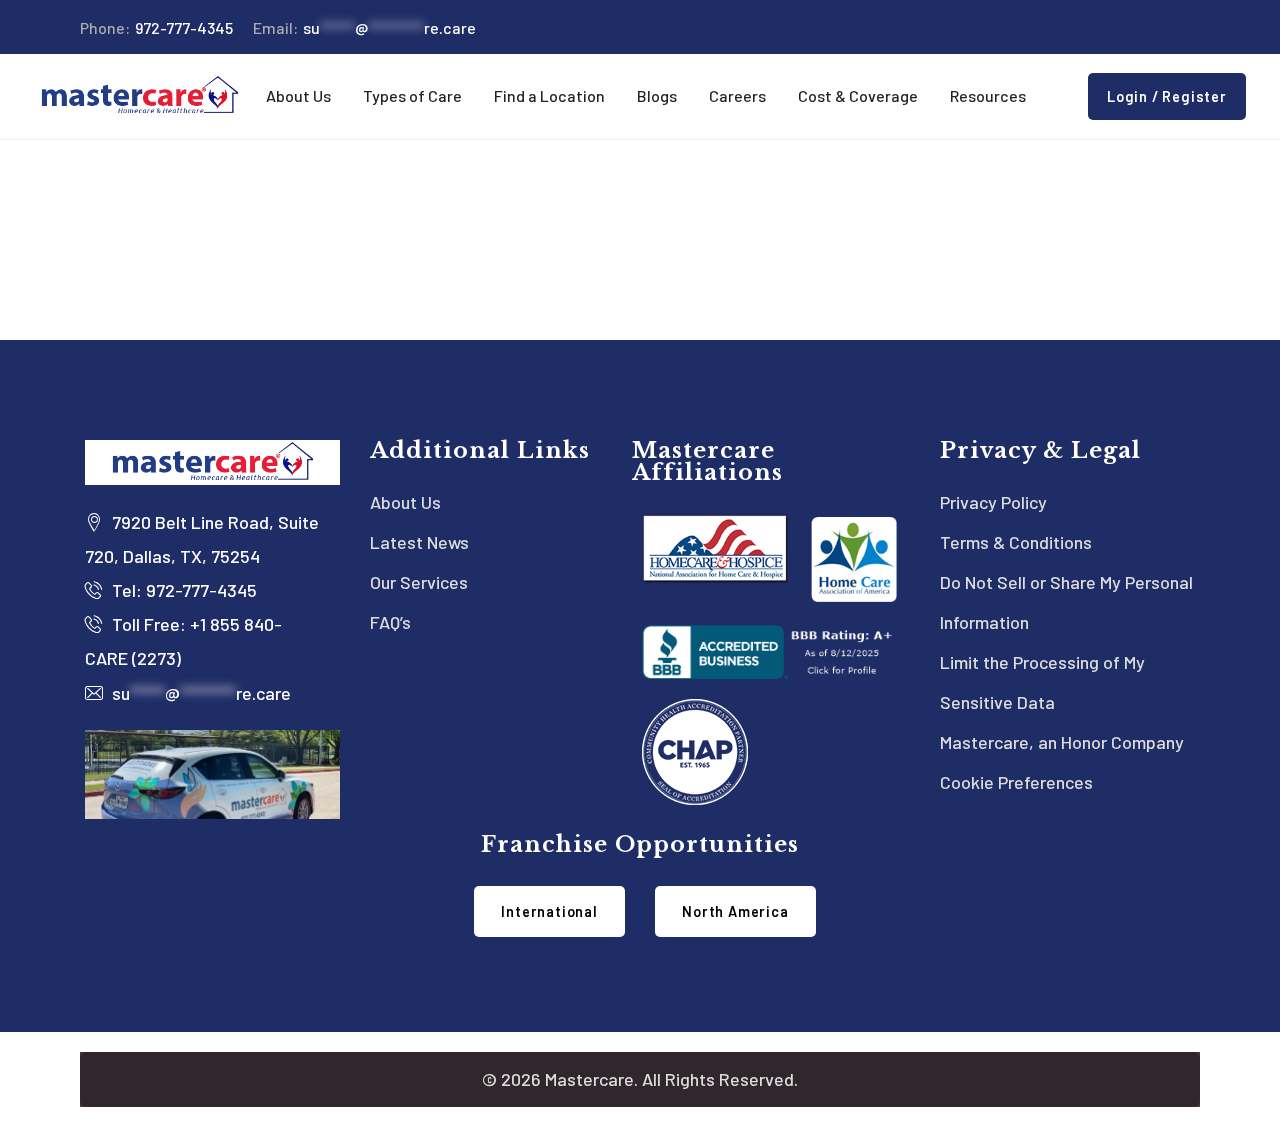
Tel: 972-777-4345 (182, 590)
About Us (405, 502)
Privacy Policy (993, 502)
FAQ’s (390, 622)
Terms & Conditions (1016, 542)
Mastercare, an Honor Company (1062, 742)
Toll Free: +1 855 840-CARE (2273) (183, 641)
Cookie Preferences (1016, 782)
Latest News (419, 542)
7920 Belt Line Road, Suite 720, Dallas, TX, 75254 (202, 539)
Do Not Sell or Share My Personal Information (1066, 602)
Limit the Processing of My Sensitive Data (1042, 682)
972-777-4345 (156, 27)
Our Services (419, 582)
